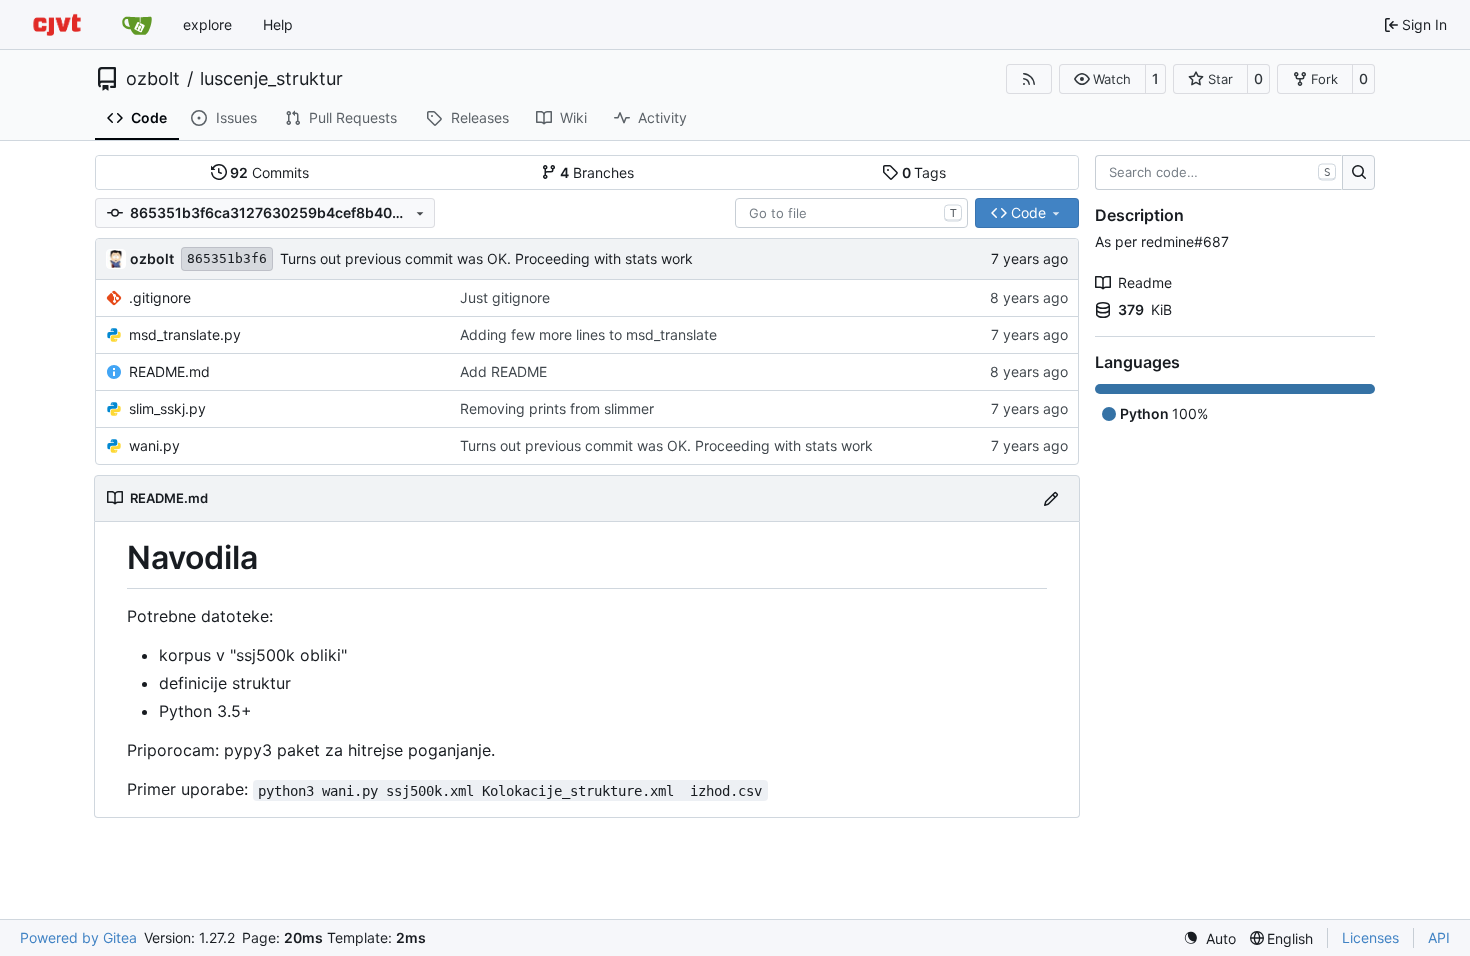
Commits (269, 172)
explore (207, 24)
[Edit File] (1051, 498)
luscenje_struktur (271, 79)
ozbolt (153, 79)
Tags (924, 172)
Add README (503, 371)
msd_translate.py (185, 334)
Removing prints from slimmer (557, 408)
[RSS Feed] (1029, 79)
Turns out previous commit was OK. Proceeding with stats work (486, 258)
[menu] (1209, 938)
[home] (57, 24)
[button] (1102, 79)
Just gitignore (505, 297)
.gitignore (160, 297)
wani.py (154, 445)
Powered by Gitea (78, 937)
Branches (597, 172)
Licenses (1370, 937)
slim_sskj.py (167, 408)
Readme (1145, 282)
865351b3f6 (227, 258)
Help (278, 24)
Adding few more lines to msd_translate (588, 334)
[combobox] (851, 213)
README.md (169, 371)
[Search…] (1358, 173)
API (1439, 937)
